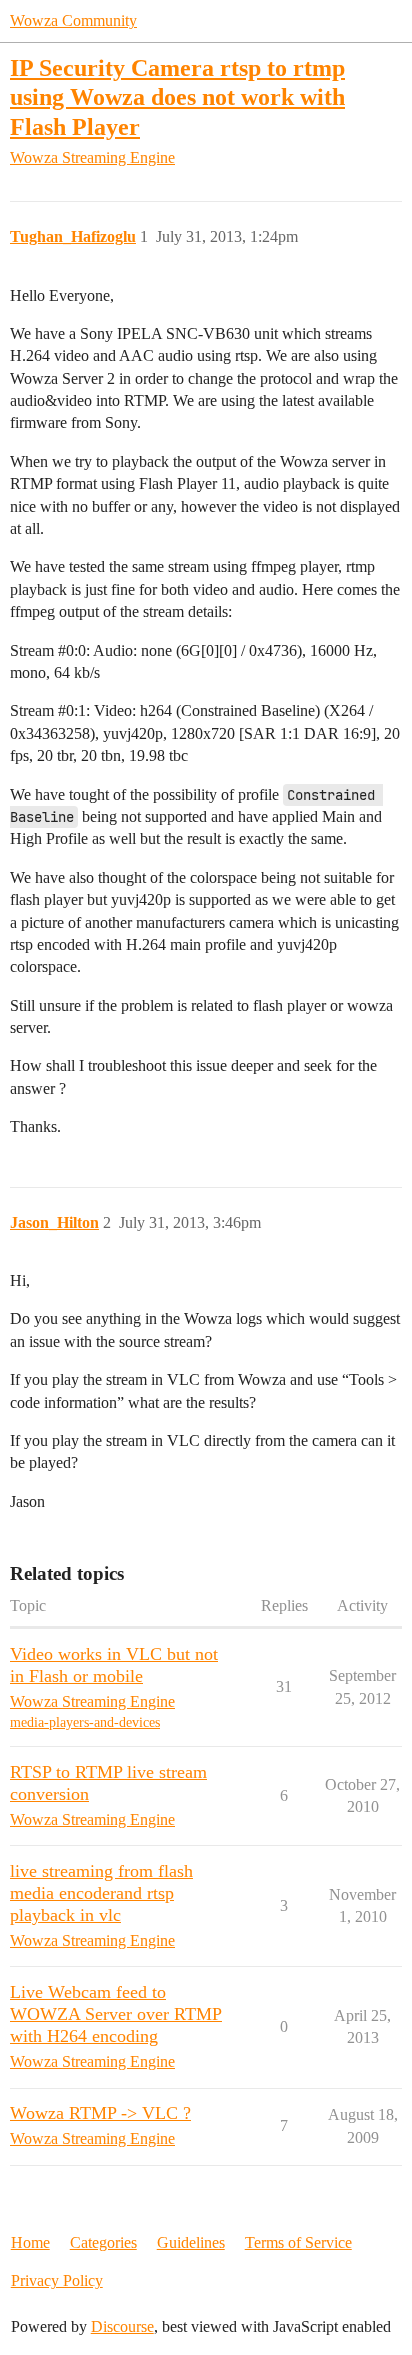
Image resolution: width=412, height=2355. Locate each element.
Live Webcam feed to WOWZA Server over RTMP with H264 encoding (116, 2014)
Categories (103, 2242)
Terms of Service (298, 2242)
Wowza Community (73, 20)
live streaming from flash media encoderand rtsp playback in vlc (101, 1893)
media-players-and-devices (85, 1722)
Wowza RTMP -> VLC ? (100, 2113)
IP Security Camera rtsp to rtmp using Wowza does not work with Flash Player (177, 96)
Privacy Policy (57, 2280)
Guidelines (191, 2242)
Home (30, 2242)
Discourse (122, 2326)
